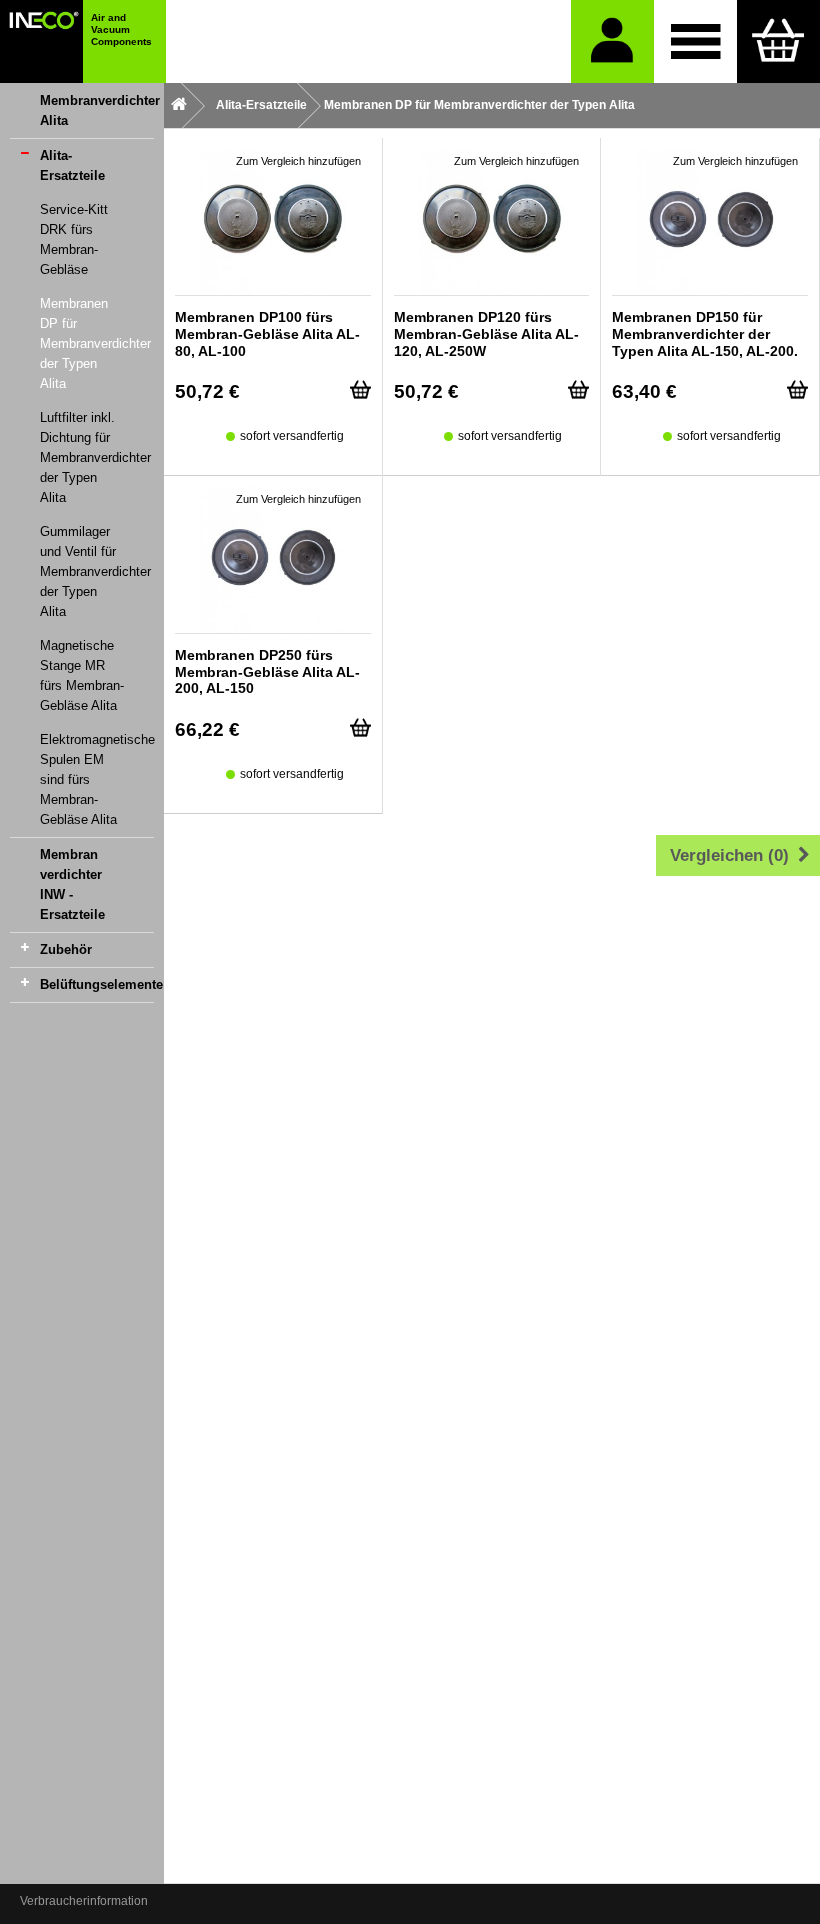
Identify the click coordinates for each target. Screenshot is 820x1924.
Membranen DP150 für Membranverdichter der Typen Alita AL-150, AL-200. (705, 334)
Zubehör (66, 949)
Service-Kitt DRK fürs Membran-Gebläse (74, 239)
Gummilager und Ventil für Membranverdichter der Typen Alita (95, 571)
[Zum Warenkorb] (778, 41)
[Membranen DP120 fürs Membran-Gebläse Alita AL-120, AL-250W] (492, 221)
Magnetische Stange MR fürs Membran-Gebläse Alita (82, 675)
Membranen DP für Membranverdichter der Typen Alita (95, 343)
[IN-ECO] (41, 41)
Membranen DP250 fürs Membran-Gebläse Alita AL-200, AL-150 (267, 672)
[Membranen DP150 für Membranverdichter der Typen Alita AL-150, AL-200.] (710, 221)
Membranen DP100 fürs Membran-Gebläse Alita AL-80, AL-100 (267, 334)
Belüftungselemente (97, 984)
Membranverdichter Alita (97, 110)
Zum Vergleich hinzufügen (298, 161)
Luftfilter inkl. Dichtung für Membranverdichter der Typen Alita (95, 457)
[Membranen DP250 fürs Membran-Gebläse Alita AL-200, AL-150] (273, 559)
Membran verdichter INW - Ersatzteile (72, 884)
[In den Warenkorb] (360, 384)
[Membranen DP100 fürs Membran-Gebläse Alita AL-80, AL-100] (273, 221)
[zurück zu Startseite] (179, 105)
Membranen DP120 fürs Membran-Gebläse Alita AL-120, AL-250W (486, 334)
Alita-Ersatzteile (72, 165)
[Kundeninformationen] (612, 41)
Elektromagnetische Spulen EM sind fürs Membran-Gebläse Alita (97, 779)
